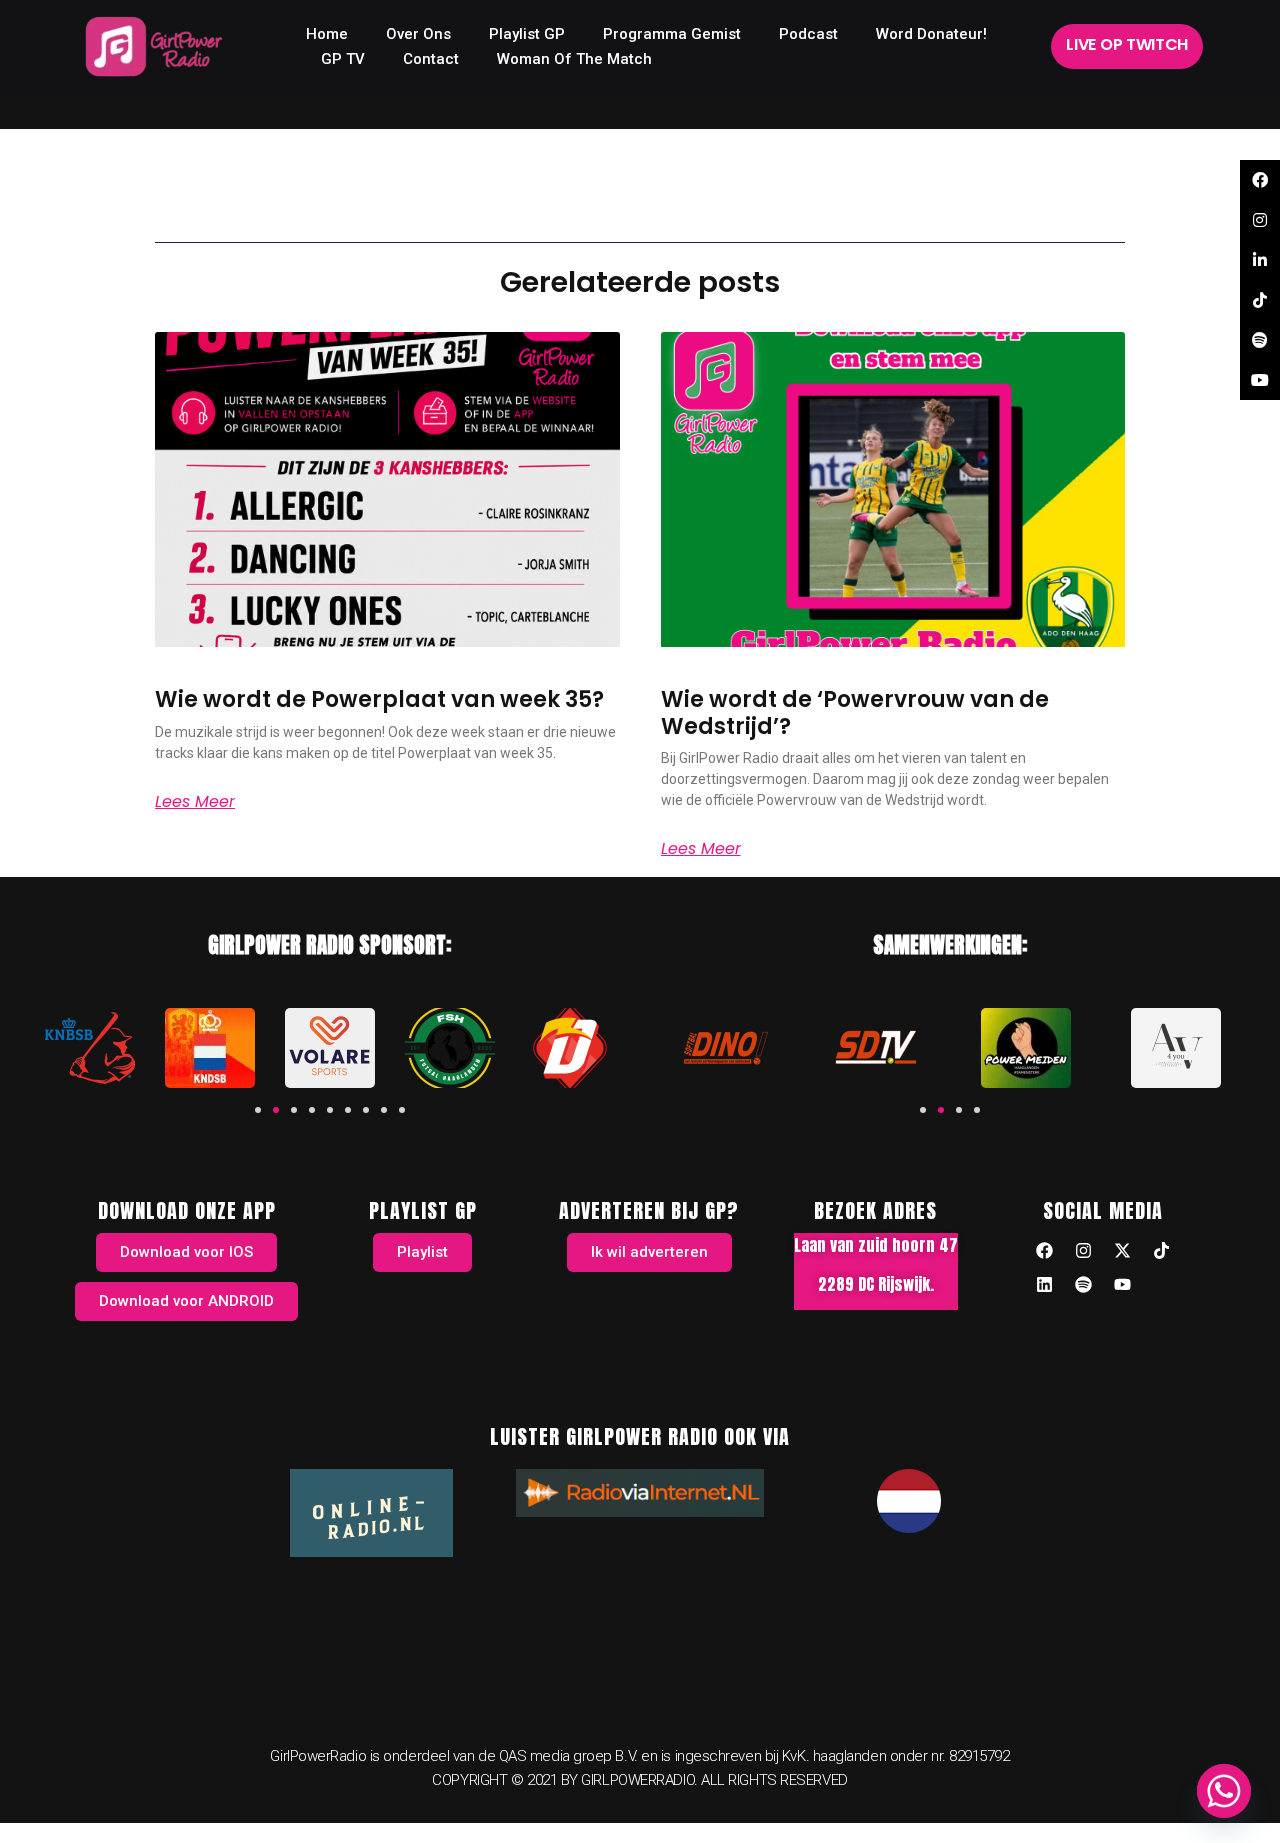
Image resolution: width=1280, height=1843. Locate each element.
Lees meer (195, 802)
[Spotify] (1083, 1284)
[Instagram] (1083, 1250)
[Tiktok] (1161, 1250)
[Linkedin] (1044, 1284)
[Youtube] (1122, 1284)
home (327, 34)
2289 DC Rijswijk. (876, 1284)
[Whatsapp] (1224, 1791)
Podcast (808, 34)
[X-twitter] (1122, 1250)
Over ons (418, 34)
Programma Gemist (672, 34)
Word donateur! (931, 34)
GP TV (343, 59)
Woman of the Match (574, 59)
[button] (258, 1110)
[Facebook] (1044, 1250)
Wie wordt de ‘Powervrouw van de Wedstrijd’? (855, 712)
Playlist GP (527, 34)
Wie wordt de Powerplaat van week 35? (379, 699)
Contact (431, 59)
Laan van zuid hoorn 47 (876, 1245)
